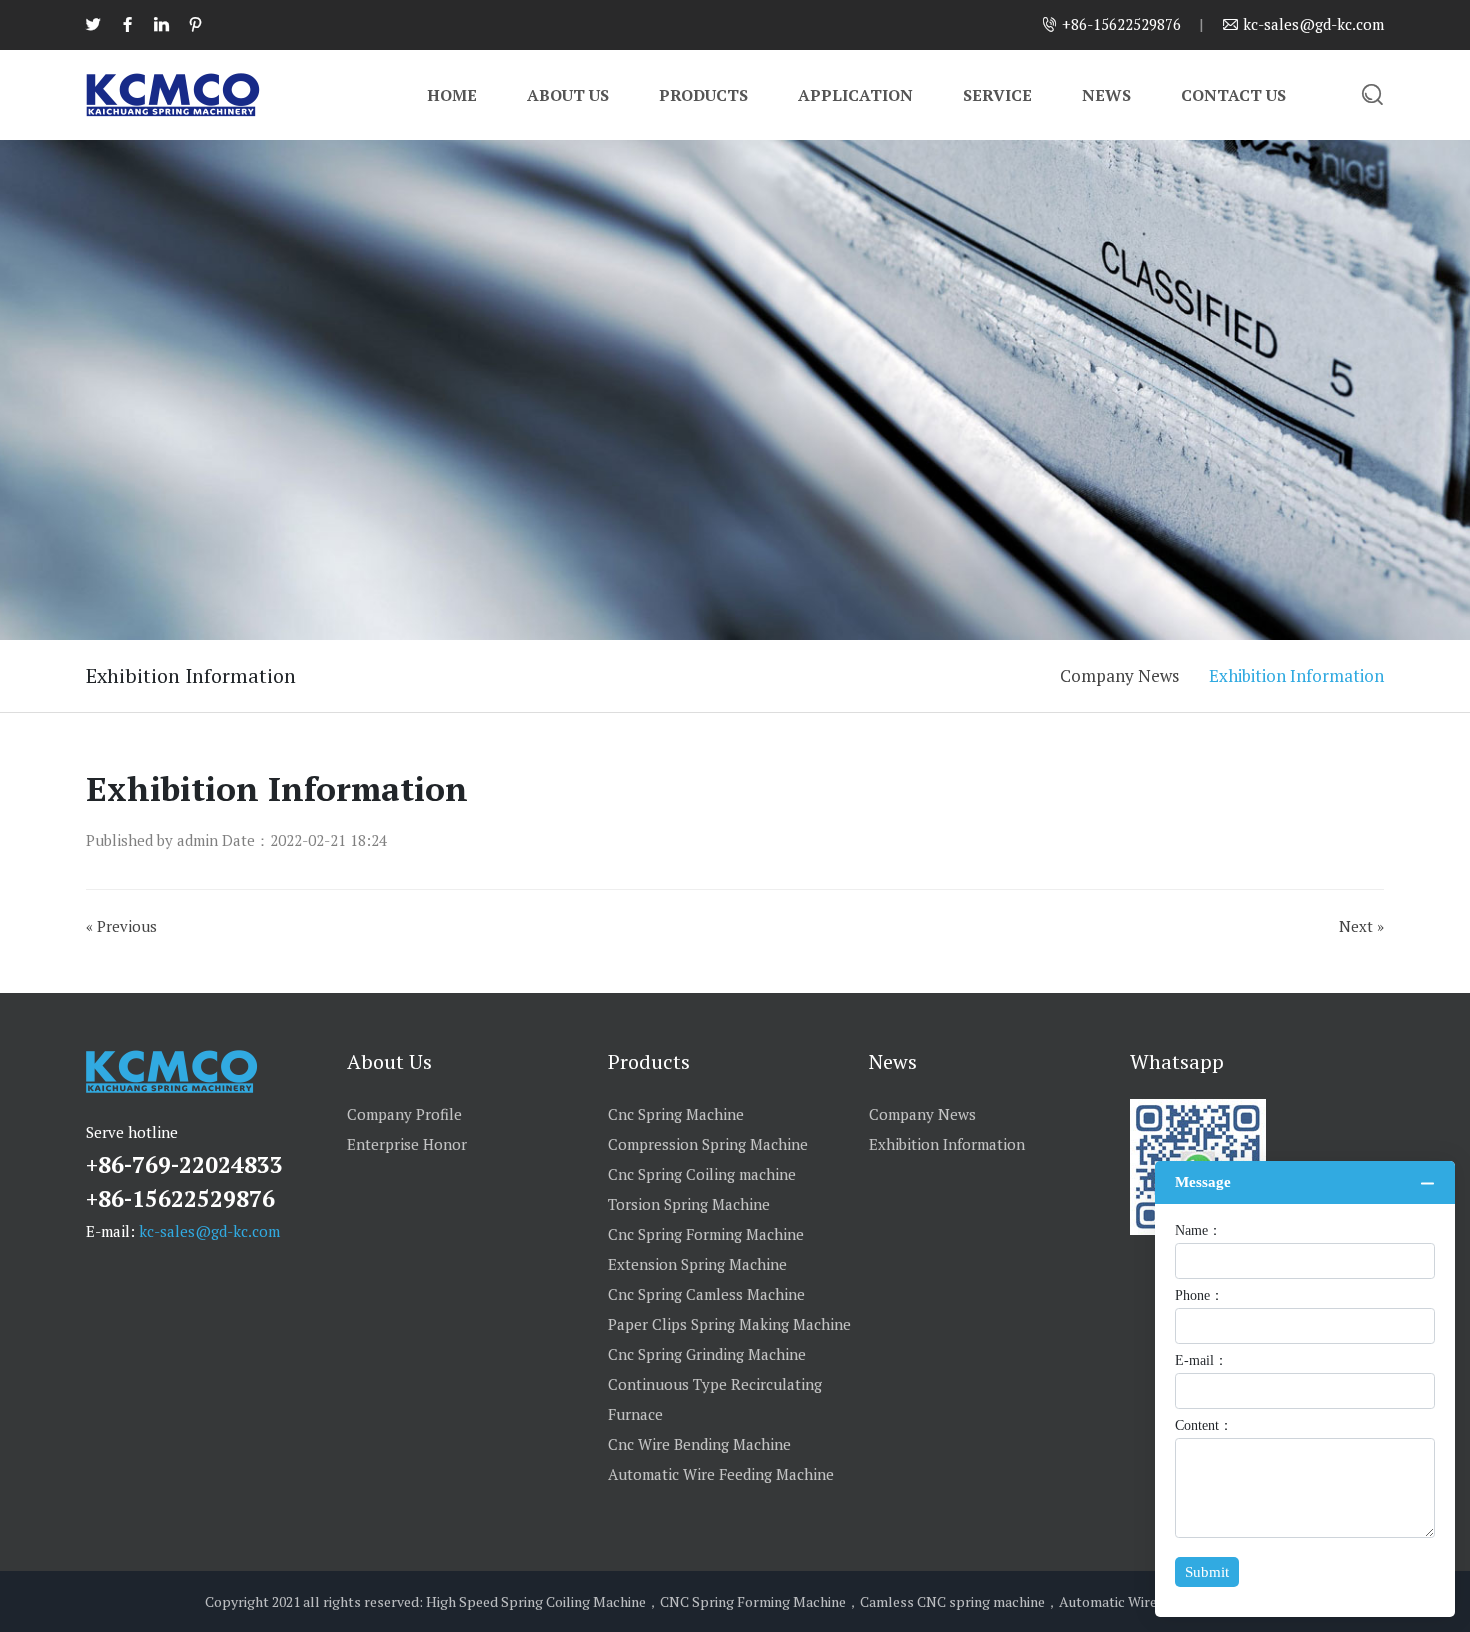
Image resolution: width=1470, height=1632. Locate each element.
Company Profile (404, 1114)
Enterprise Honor (407, 1144)
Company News (1119, 675)
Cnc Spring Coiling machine (702, 1174)
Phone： (1199, 1296)
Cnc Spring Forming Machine (706, 1234)
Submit (1207, 1572)
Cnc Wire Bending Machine (699, 1444)
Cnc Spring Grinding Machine (707, 1354)
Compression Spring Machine (708, 1144)
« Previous (121, 926)
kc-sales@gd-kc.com (209, 1231)
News (1106, 95)
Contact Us (1233, 95)
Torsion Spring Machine (689, 1204)
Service (997, 95)
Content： (1204, 1426)
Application (855, 95)
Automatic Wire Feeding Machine (721, 1474)
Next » (1361, 926)
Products (703, 95)
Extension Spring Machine (697, 1264)
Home (452, 95)
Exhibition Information (1296, 675)
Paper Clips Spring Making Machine (729, 1324)
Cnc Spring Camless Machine (706, 1294)
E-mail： (1201, 1361)
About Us (568, 95)
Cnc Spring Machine (676, 1114)
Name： (1198, 1231)
